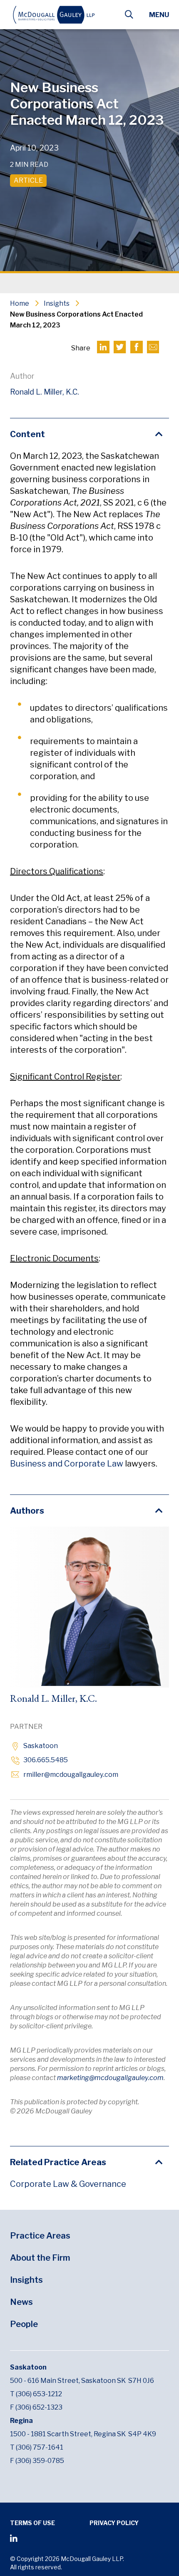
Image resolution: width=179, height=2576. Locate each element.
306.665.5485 (46, 1760)
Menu (159, 15)
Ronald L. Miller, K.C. (45, 392)
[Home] (62, 15)
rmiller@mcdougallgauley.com (71, 1775)
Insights (57, 303)
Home (20, 303)
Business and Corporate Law (67, 1464)
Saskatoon (41, 1746)
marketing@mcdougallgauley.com (110, 2078)
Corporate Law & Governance (68, 2184)
